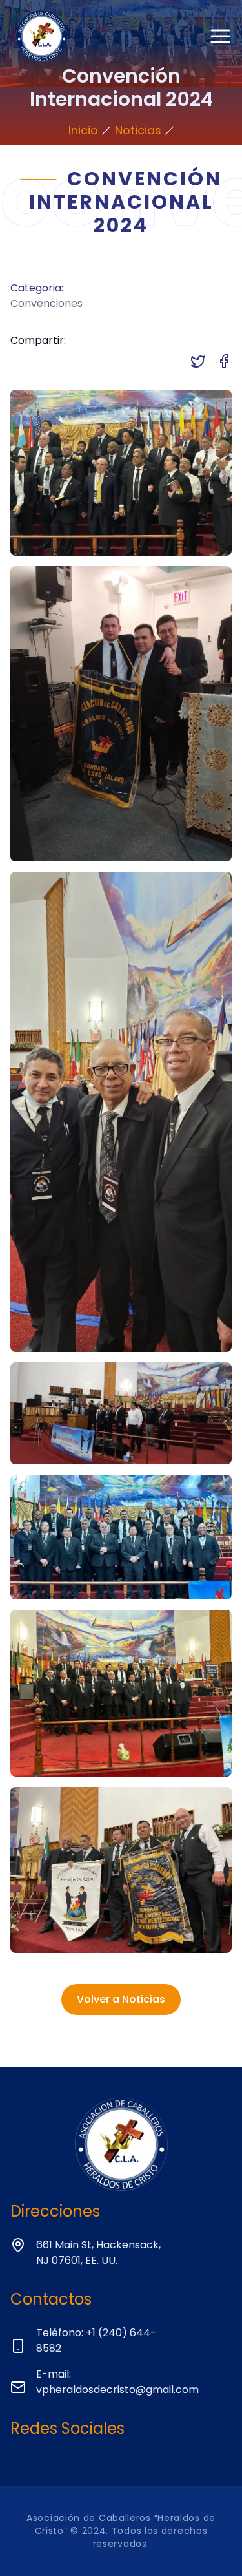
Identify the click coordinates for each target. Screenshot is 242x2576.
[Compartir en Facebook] (224, 361)
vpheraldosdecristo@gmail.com (117, 2390)
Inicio (83, 130)
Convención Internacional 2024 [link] (121, 152)
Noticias (138, 130)
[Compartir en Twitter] (198, 361)
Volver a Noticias (121, 1999)
